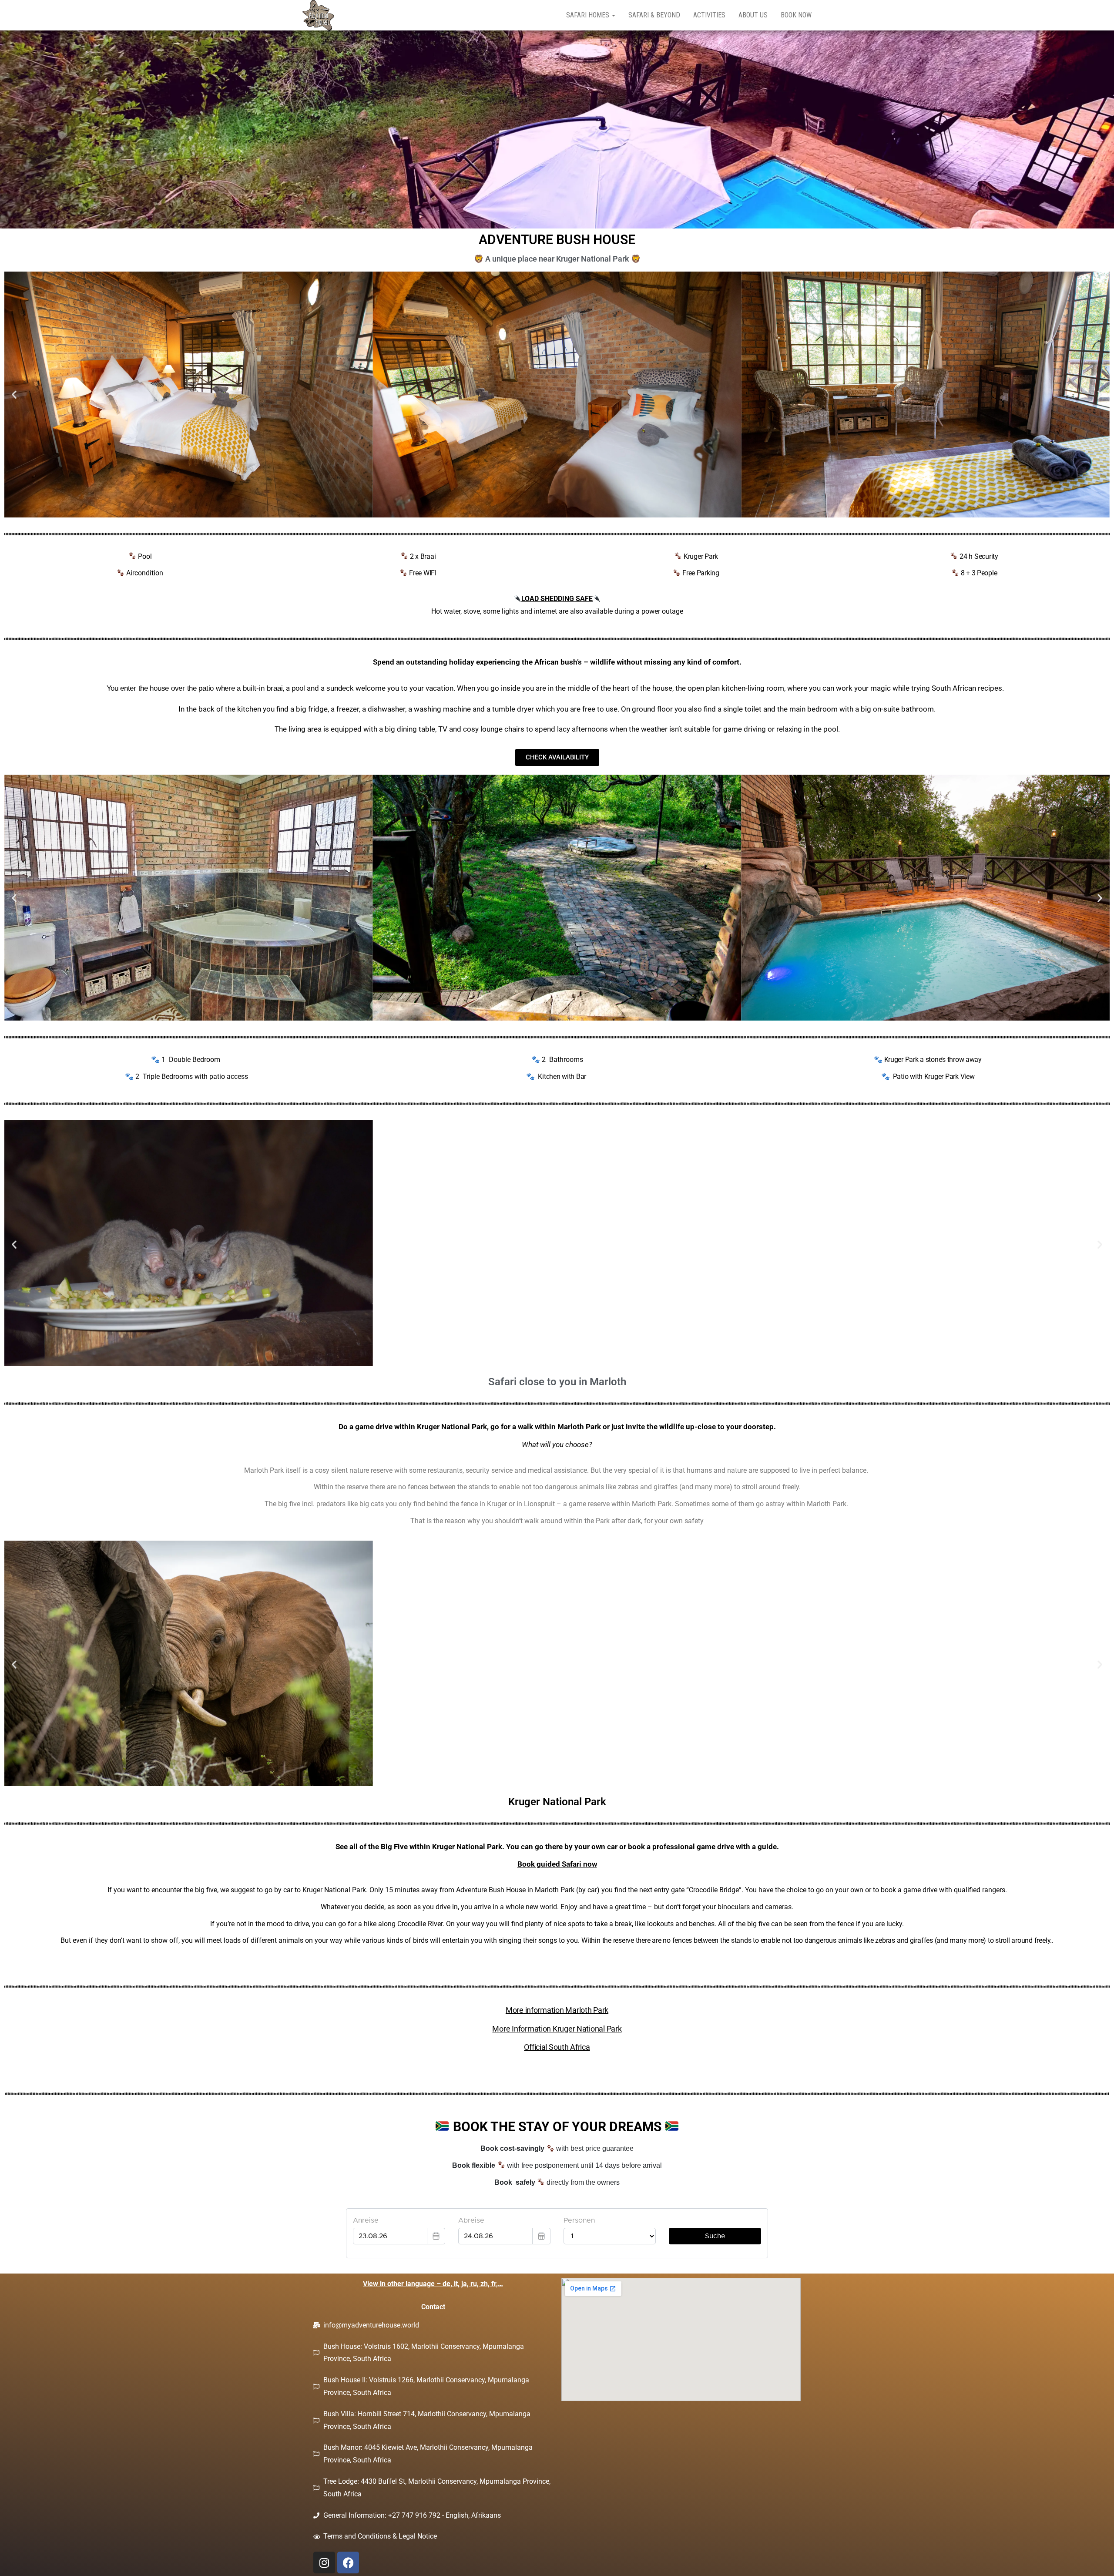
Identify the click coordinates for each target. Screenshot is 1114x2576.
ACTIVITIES (709, 15)
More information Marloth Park (557, 2010)
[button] (14, 395)
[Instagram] (324, 2563)
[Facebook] (348, 2563)
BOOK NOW (796, 15)
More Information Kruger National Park (557, 2029)
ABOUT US (753, 15)
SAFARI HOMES (589, 15)
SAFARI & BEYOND (654, 15)
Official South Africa (557, 2047)
